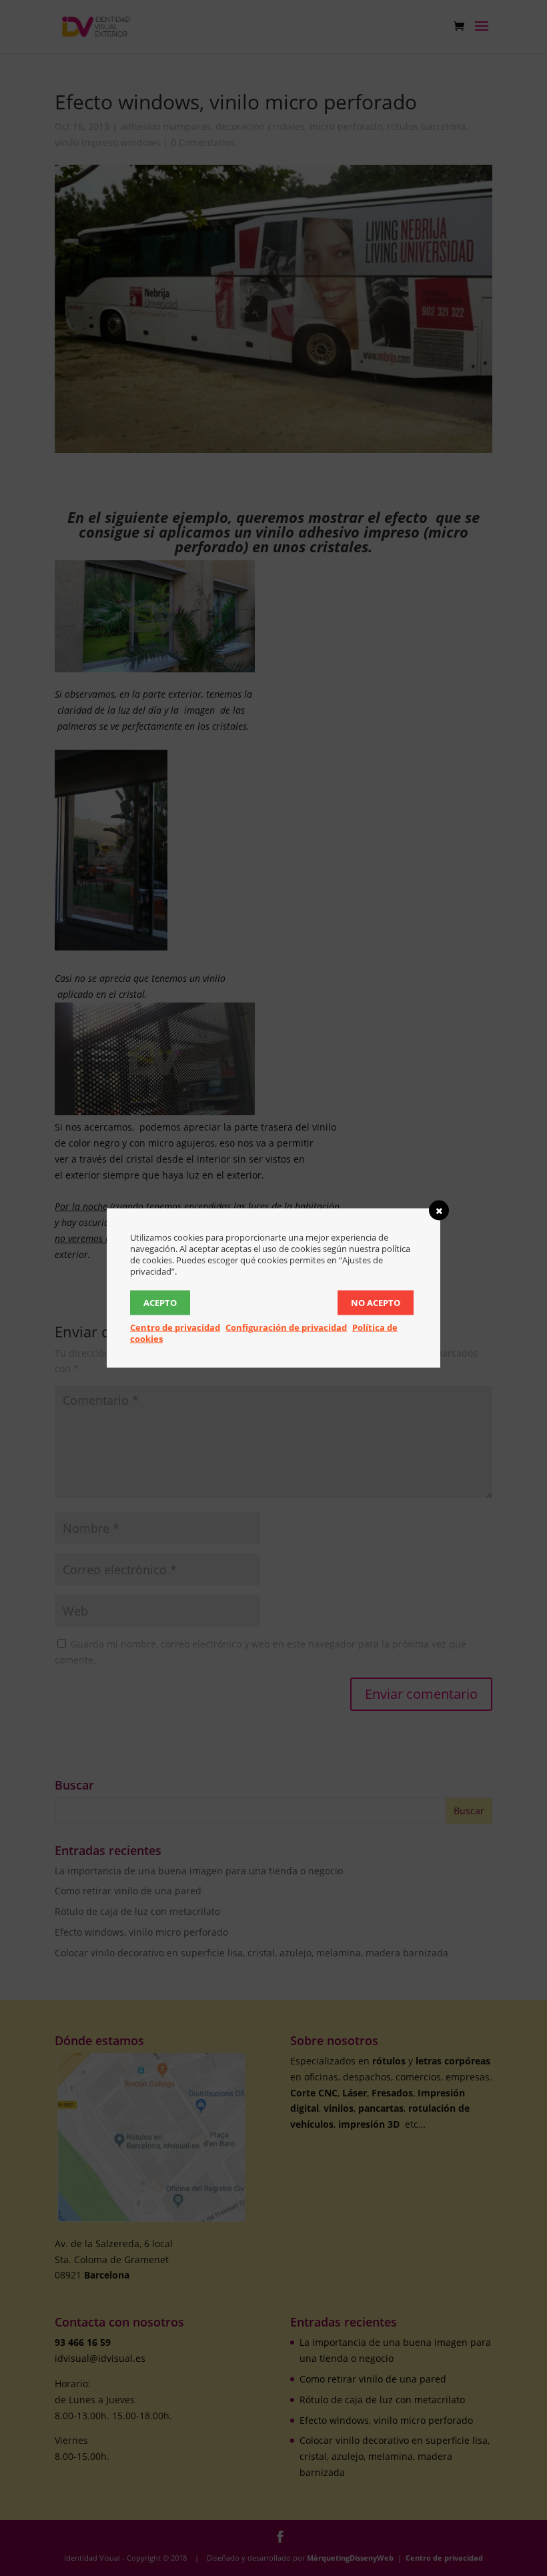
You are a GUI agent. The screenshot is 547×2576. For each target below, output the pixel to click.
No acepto (376, 1303)
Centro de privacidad (175, 1327)
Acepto (160, 1303)
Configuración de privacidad (286, 1327)
